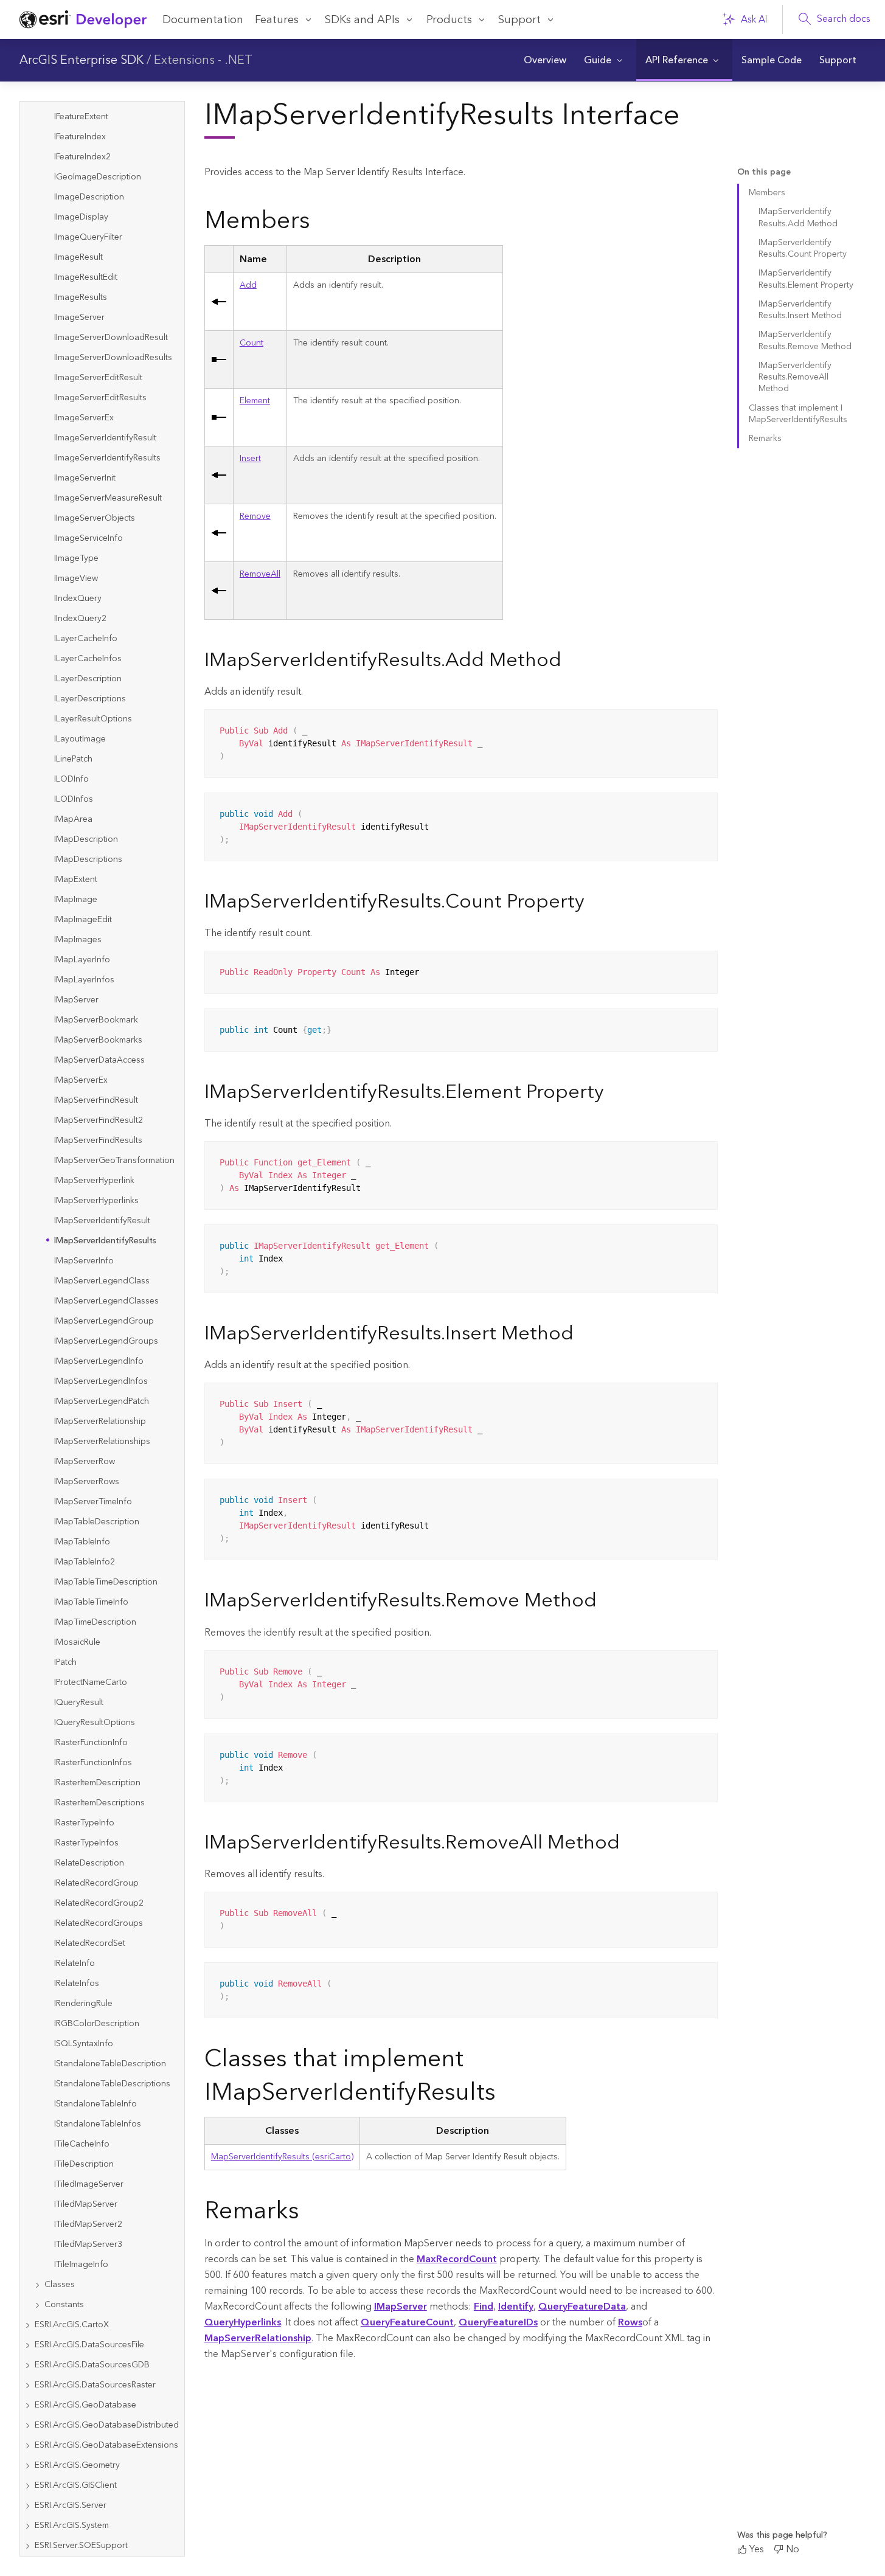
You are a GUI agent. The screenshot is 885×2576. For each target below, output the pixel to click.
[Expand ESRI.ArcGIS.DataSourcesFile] (27, 2345)
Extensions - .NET (203, 60)
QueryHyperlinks (243, 2322)
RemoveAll (260, 574)
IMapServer (401, 2307)
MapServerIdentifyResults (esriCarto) (282, 2157)
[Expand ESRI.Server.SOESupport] (27, 2546)
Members (767, 193)
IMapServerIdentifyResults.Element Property (806, 279)
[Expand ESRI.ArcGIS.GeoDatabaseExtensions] (27, 2446)
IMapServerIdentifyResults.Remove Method (805, 340)
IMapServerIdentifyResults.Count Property (803, 248)
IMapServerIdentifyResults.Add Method (798, 217)
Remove (255, 516)
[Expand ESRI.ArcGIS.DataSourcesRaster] (27, 2385)
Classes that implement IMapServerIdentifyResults (798, 414)
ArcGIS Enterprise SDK (82, 60)
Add (248, 285)
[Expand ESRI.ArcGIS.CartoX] (27, 2325)
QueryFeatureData (582, 2307)
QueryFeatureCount (407, 2322)
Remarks (765, 439)
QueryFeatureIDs (498, 2322)
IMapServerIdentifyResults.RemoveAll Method (795, 377)
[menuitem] (545, 60)
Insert (250, 459)
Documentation (203, 20)
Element (255, 401)
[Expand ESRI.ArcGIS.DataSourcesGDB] (27, 2365)
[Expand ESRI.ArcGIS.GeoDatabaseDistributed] (27, 2425)
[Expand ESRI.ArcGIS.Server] (27, 2506)
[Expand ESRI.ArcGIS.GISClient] (27, 2486)
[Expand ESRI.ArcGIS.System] (27, 2526)
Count (252, 343)
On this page (764, 172)
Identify (516, 2307)
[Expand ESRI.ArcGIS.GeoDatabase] (27, 2405)
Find (484, 2307)
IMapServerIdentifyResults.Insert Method (800, 310)
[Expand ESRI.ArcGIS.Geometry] (27, 2466)
